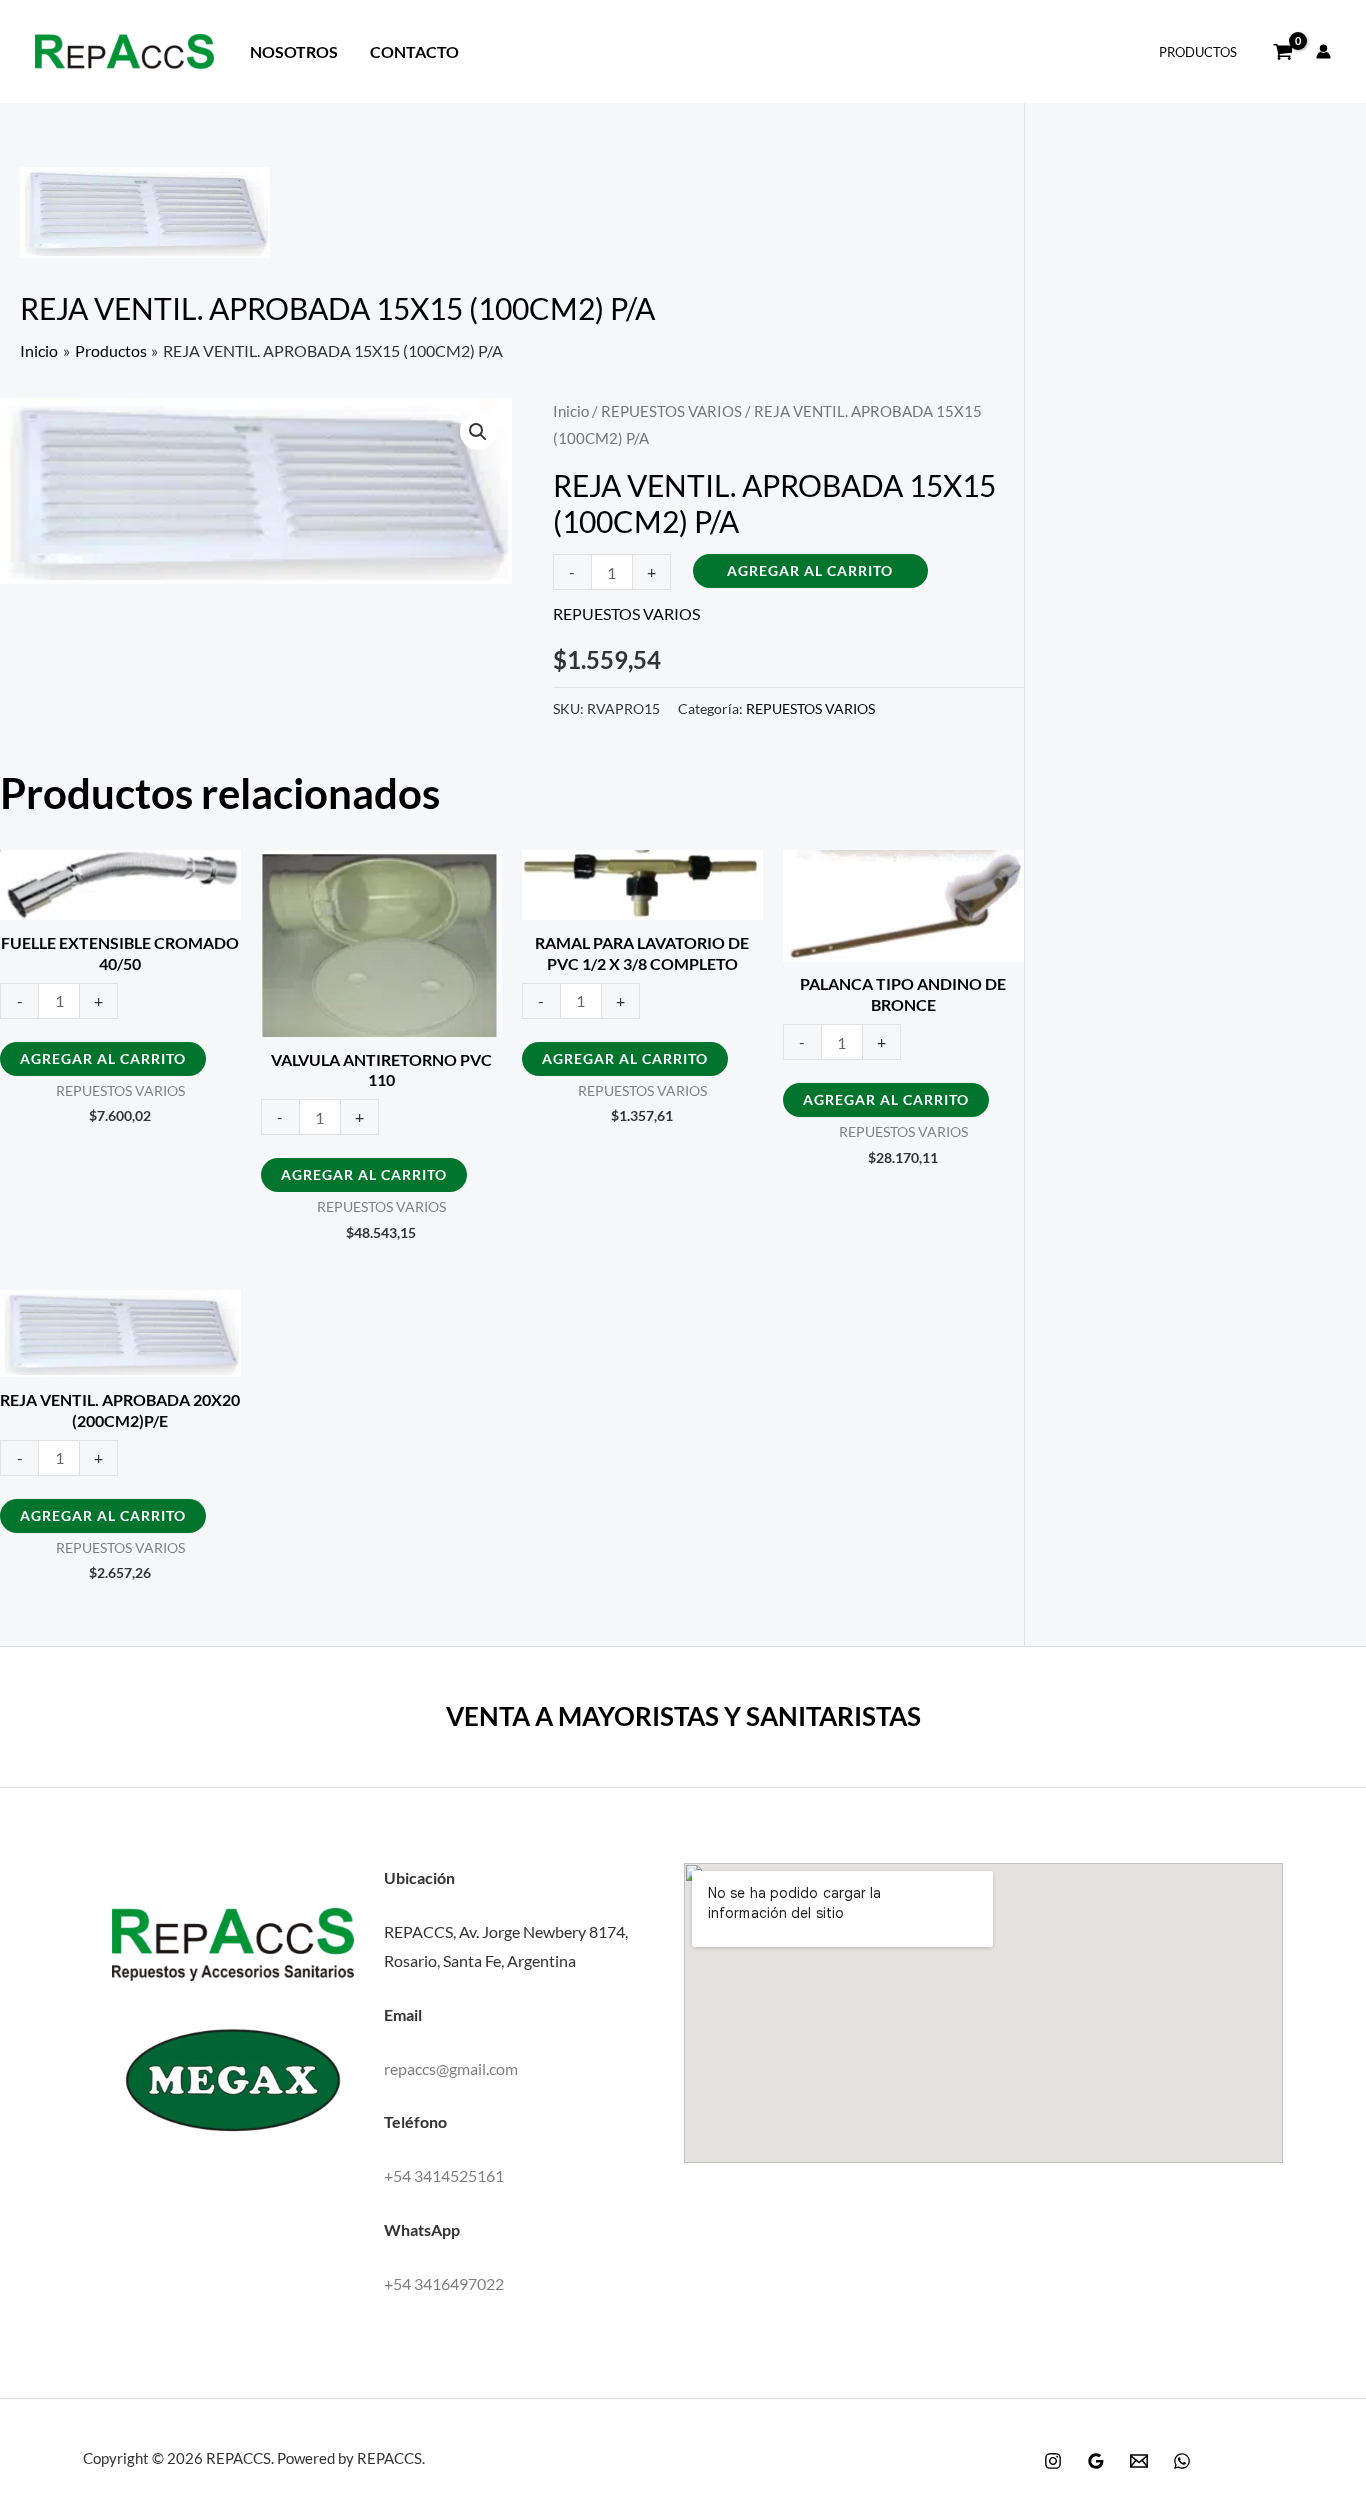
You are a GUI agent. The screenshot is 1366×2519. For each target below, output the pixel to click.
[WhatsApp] (1182, 2461)
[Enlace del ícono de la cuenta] (1323, 51)
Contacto (414, 51)
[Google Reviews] (1096, 2461)
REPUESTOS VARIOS (671, 411)
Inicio (571, 411)
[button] (478, 432)
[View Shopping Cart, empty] (1283, 52)
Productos (1198, 52)
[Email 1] (1139, 2461)
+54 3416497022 (444, 2283)
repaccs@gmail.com (451, 2068)
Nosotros (294, 51)
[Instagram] (1053, 2461)
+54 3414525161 (444, 2175)
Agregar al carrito (810, 570)
